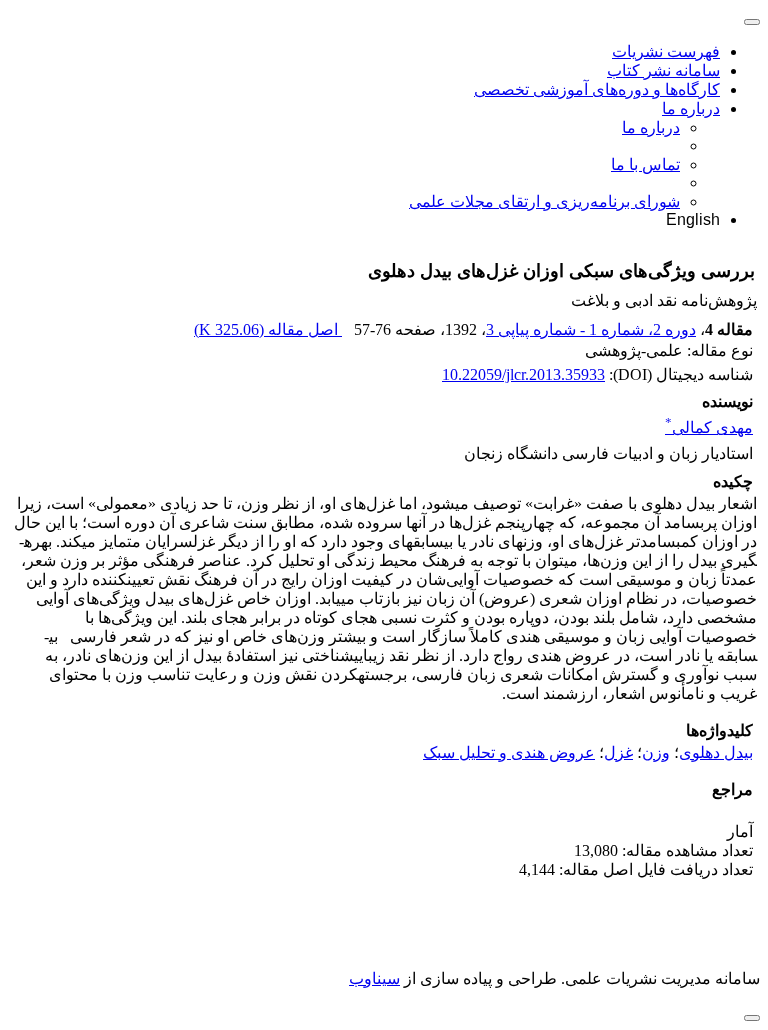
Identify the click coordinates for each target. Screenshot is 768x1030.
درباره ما (691, 108)
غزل (618, 752)
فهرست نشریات (666, 51)
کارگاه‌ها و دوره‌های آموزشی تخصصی (597, 89)
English (693, 219)
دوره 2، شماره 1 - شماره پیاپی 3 (591, 329)
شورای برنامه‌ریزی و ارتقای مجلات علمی (544, 201)
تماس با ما (645, 164)
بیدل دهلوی (716, 752)
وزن (656, 752)
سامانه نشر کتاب (663, 70)
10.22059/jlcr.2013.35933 (523, 374)
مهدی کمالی (709, 427)
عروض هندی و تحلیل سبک (509, 752)
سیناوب (374, 978)
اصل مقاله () (268, 329)
